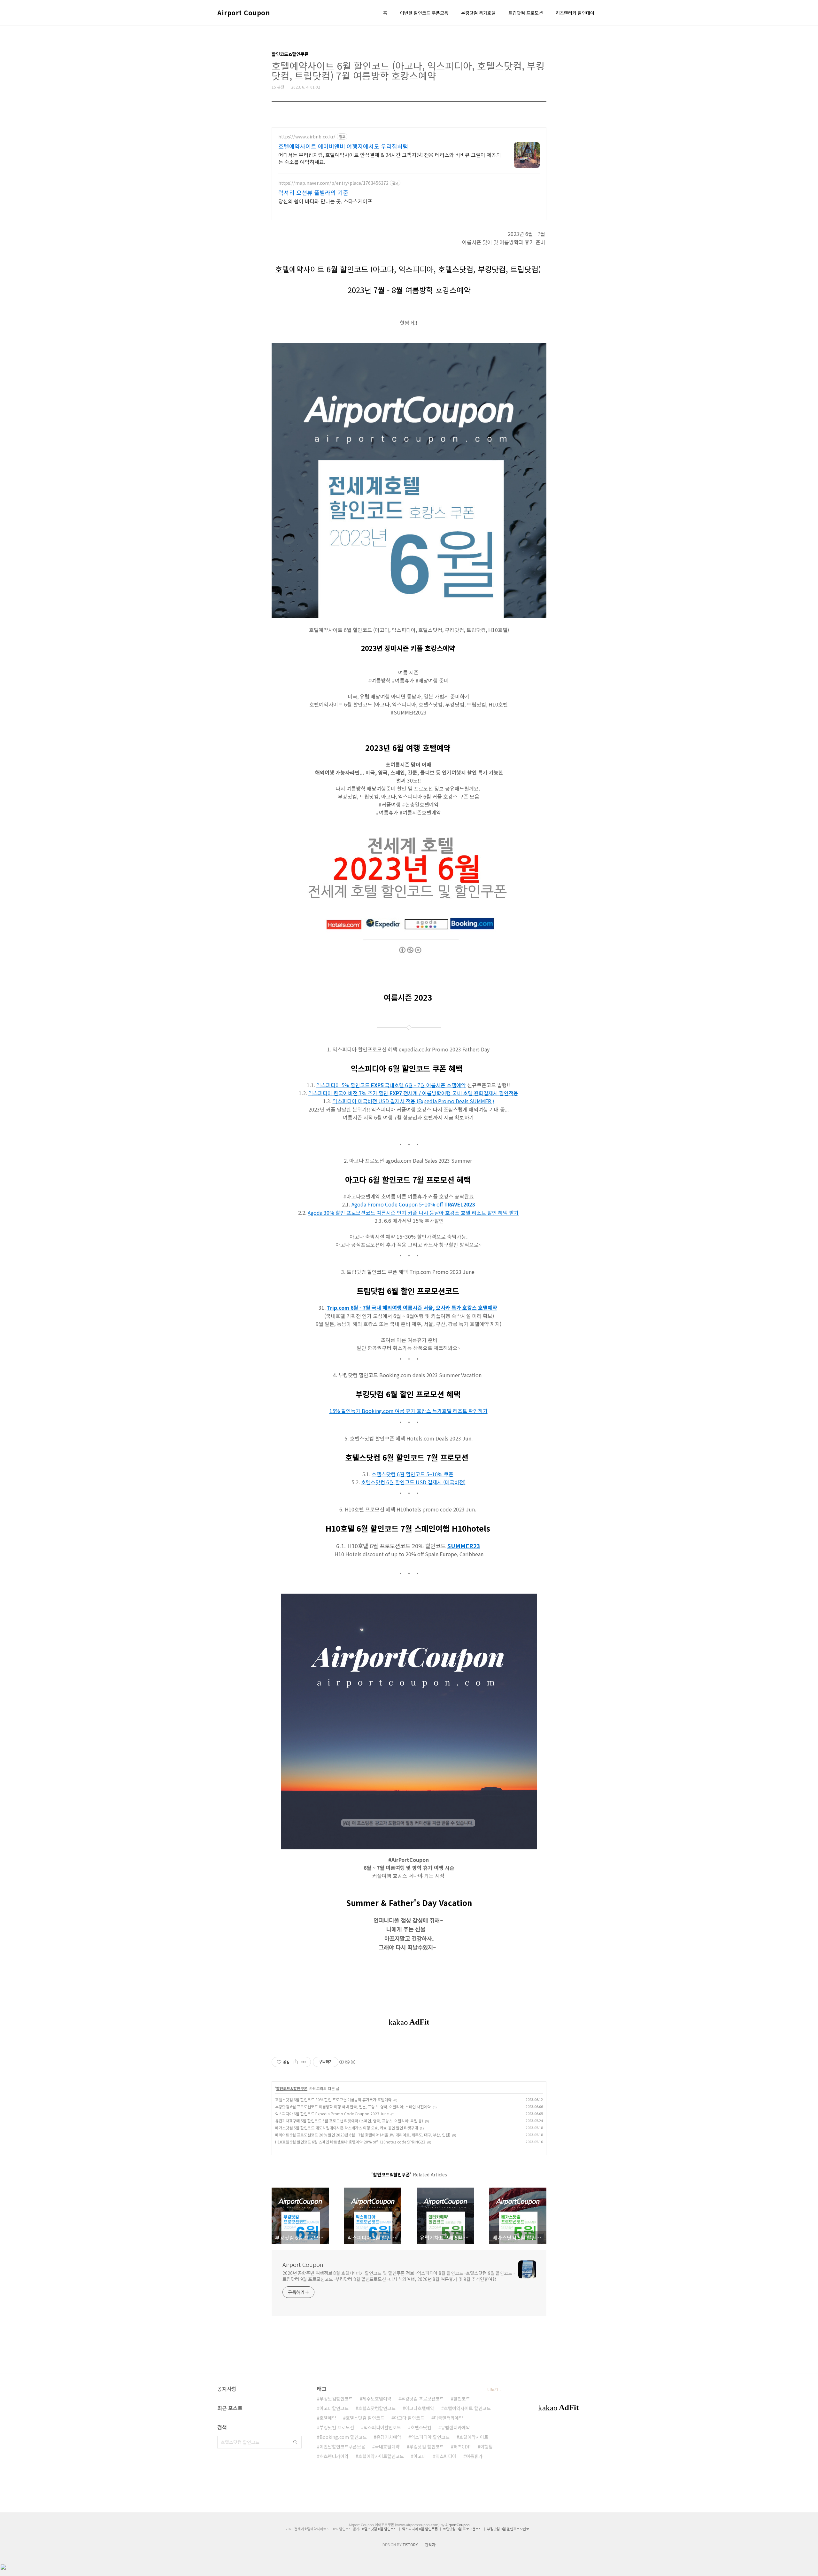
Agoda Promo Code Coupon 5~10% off (413, 1204)
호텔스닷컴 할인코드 (365, 2418)
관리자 (430, 2545)
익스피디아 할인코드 (430, 2437)
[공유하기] (296, 2062)
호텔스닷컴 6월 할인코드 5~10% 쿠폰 (413, 1474)
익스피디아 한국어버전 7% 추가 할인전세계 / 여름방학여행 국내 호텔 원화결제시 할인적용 (413, 1093)
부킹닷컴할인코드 (336, 2399)
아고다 (420, 2456)
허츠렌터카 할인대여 (575, 13)
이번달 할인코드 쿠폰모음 (424, 13)
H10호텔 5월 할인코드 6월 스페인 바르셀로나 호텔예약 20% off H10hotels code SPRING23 (350, 2142)
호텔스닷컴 (421, 2427)
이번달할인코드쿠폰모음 (342, 2447)
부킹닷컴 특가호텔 (478, 13)
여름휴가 (474, 2456)
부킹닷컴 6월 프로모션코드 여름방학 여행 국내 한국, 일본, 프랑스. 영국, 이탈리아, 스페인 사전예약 (353, 2107)
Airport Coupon (243, 13)
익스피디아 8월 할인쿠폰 (420, 2529)
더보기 (493, 2389)
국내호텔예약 (387, 2447)
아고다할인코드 (334, 2408)
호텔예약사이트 (474, 2437)
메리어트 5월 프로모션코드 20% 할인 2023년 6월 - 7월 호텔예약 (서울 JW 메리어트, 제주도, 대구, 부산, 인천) (363, 2135)
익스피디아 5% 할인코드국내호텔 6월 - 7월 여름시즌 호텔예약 (391, 1085)
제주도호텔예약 (377, 2399)
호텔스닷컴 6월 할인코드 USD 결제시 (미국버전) (413, 1482)
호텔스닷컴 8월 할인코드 (379, 2529)
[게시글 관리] (304, 2062)
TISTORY (410, 2545)
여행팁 (486, 2447)
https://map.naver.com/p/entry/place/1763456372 (333, 183)
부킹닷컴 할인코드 (427, 2447)
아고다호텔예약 (420, 2408)
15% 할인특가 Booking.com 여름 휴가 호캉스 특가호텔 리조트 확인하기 (409, 1411)
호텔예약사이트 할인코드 (467, 2408)
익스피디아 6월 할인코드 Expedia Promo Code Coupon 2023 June (332, 2114)
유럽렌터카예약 (455, 2427)
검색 (295, 2442)
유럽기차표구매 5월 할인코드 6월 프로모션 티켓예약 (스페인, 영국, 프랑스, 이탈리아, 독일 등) (349, 2121)
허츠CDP (462, 2447)
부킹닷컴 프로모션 (337, 2427)
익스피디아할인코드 (382, 2427)
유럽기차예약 (389, 2437)
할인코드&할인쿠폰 (292, 2088)
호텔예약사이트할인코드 (381, 2456)
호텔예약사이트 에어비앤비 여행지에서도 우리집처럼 (343, 146)
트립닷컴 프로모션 (526, 13)
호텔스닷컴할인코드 (377, 2408)
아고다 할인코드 (409, 2418)
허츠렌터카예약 (334, 2456)
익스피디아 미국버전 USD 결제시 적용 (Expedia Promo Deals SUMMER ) (413, 1101)
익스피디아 (446, 2456)
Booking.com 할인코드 (343, 2437)
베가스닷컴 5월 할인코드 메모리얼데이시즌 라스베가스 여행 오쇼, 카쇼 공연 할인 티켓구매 (347, 2128)
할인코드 (462, 2399)
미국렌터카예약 (448, 2418)
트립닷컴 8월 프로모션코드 (462, 2529)
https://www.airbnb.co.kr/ (307, 137)
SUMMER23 (464, 1546)
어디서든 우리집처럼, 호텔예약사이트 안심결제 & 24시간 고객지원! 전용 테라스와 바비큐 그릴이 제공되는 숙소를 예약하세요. (390, 158)
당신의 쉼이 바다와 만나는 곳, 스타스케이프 (325, 201)
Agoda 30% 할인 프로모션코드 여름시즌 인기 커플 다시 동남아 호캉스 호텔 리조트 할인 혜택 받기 (413, 1213)
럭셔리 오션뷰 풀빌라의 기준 (313, 192)
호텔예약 (328, 2418)
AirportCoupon (458, 2525)
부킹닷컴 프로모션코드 (422, 2399)
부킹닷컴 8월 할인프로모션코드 (510, 2529)
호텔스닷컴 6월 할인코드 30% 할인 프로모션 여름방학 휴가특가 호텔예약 (333, 2100)
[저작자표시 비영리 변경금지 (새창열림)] (347, 2062)
